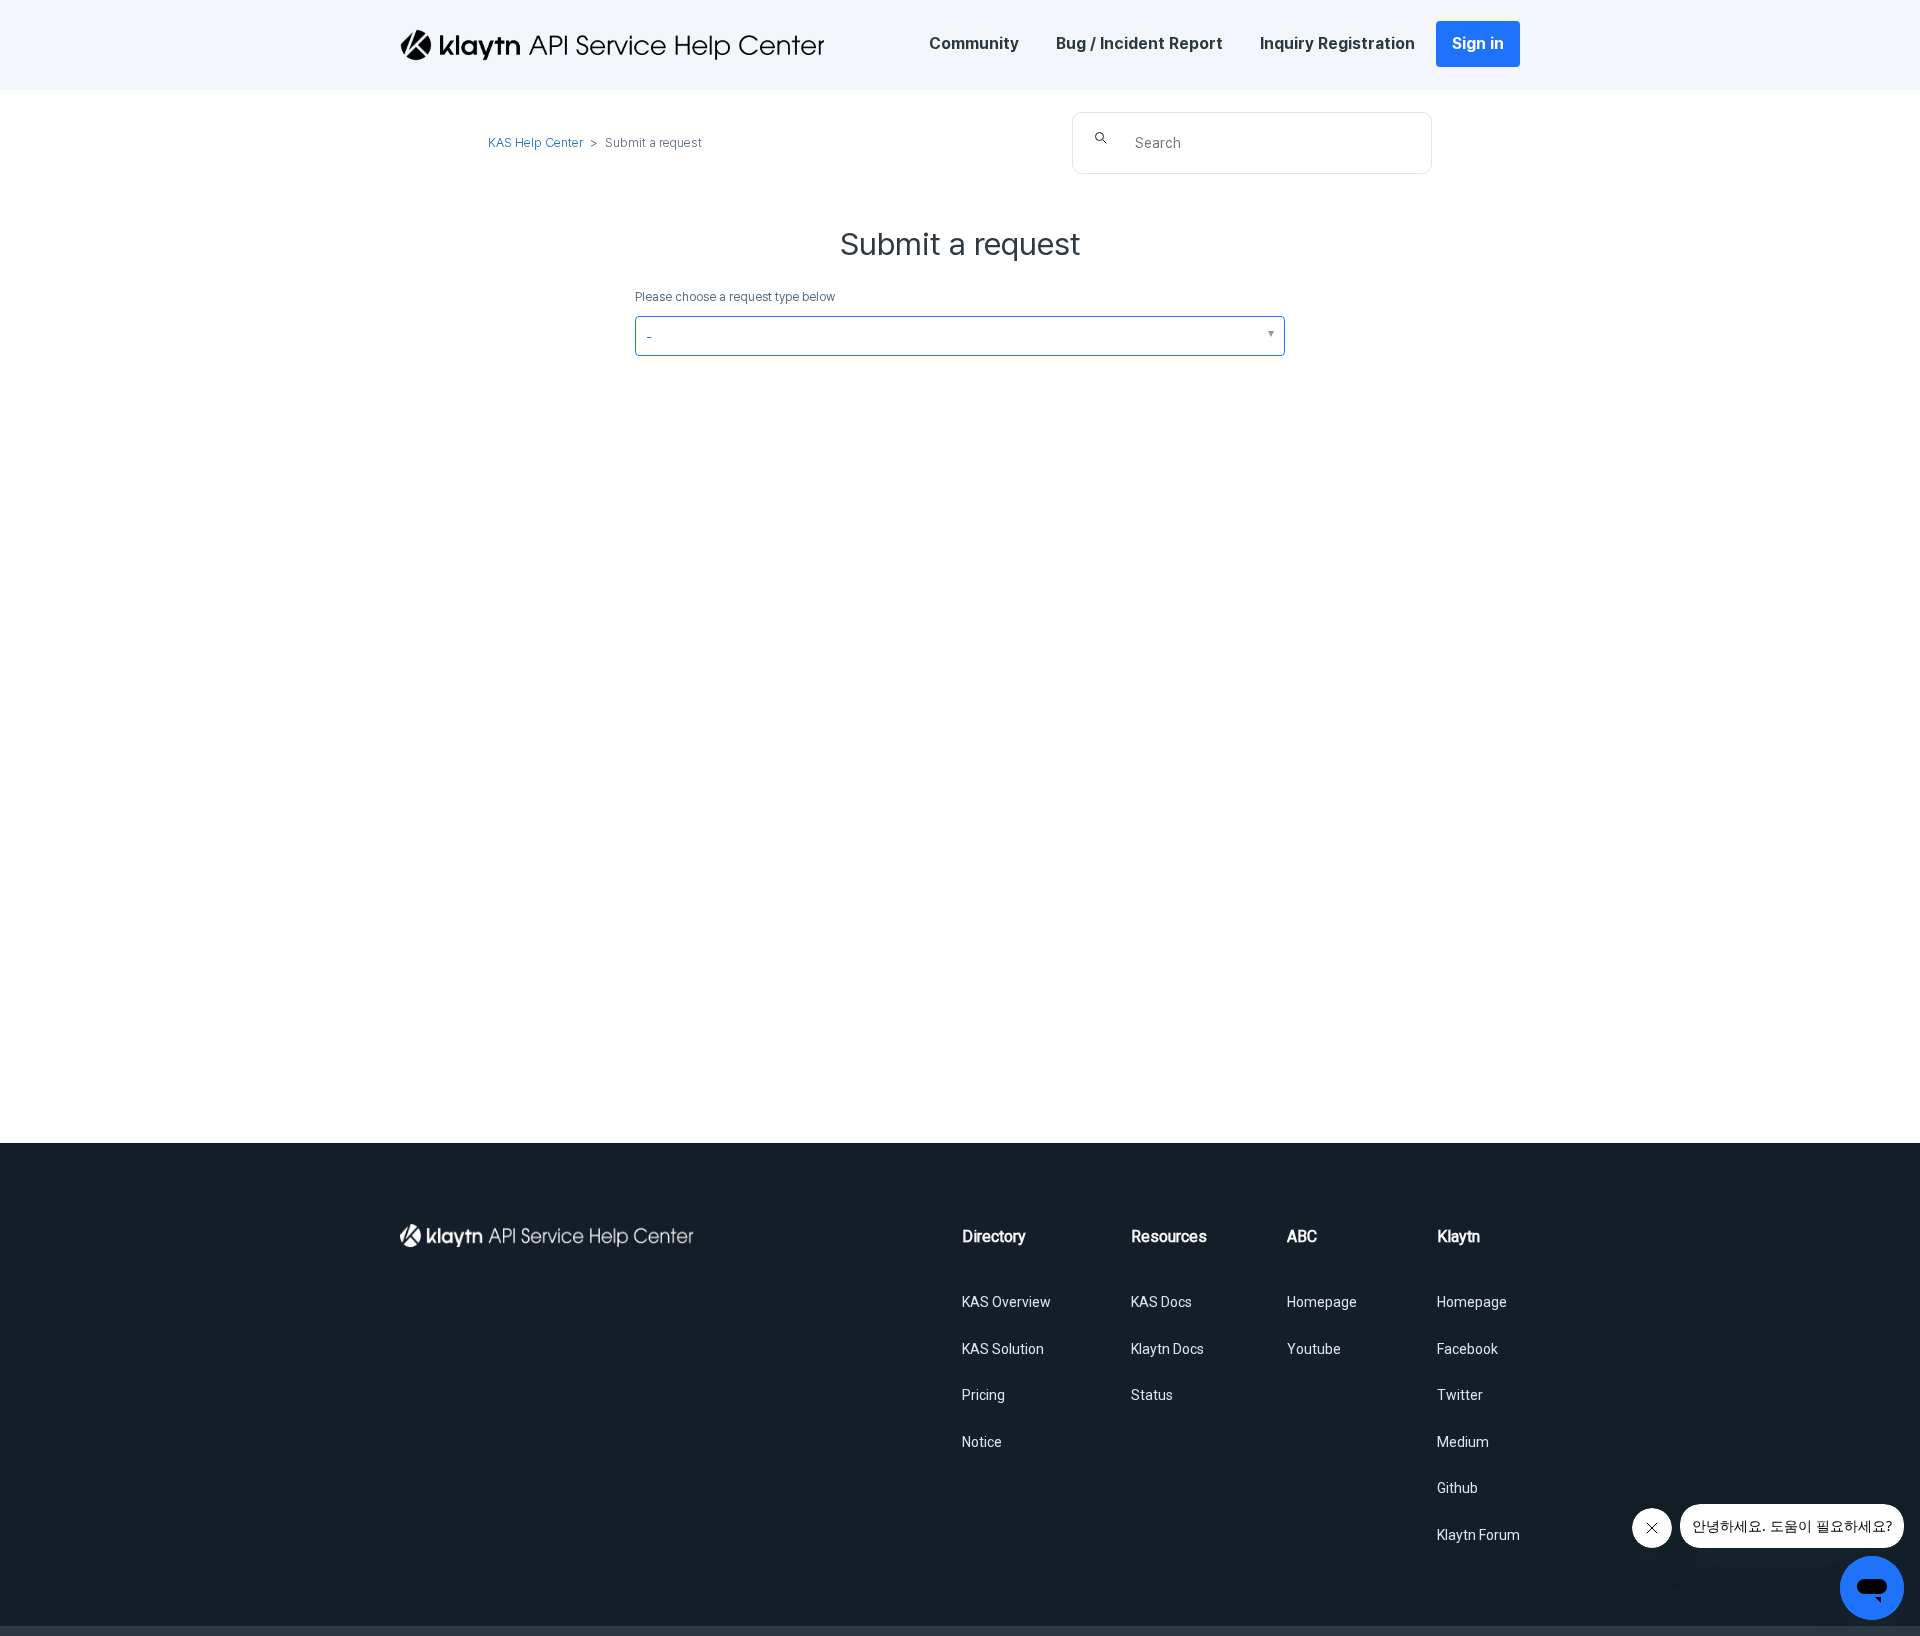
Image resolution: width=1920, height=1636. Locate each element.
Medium (1463, 1442)
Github (1457, 1488)
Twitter (1460, 1395)
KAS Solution (1003, 1349)
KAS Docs (1161, 1302)
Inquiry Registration (1337, 43)
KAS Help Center (535, 142)
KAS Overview (1006, 1302)
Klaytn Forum (1478, 1535)
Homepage (1322, 1302)
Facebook (1467, 1349)
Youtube (1314, 1349)
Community (974, 43)
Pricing (983, 1395)
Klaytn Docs (1167, 1349)
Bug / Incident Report (1139, 43)
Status (1152, 1395)
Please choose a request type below (735, 297)
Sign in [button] (1478, 43)
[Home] (612, 45)
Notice (982, 1442)
